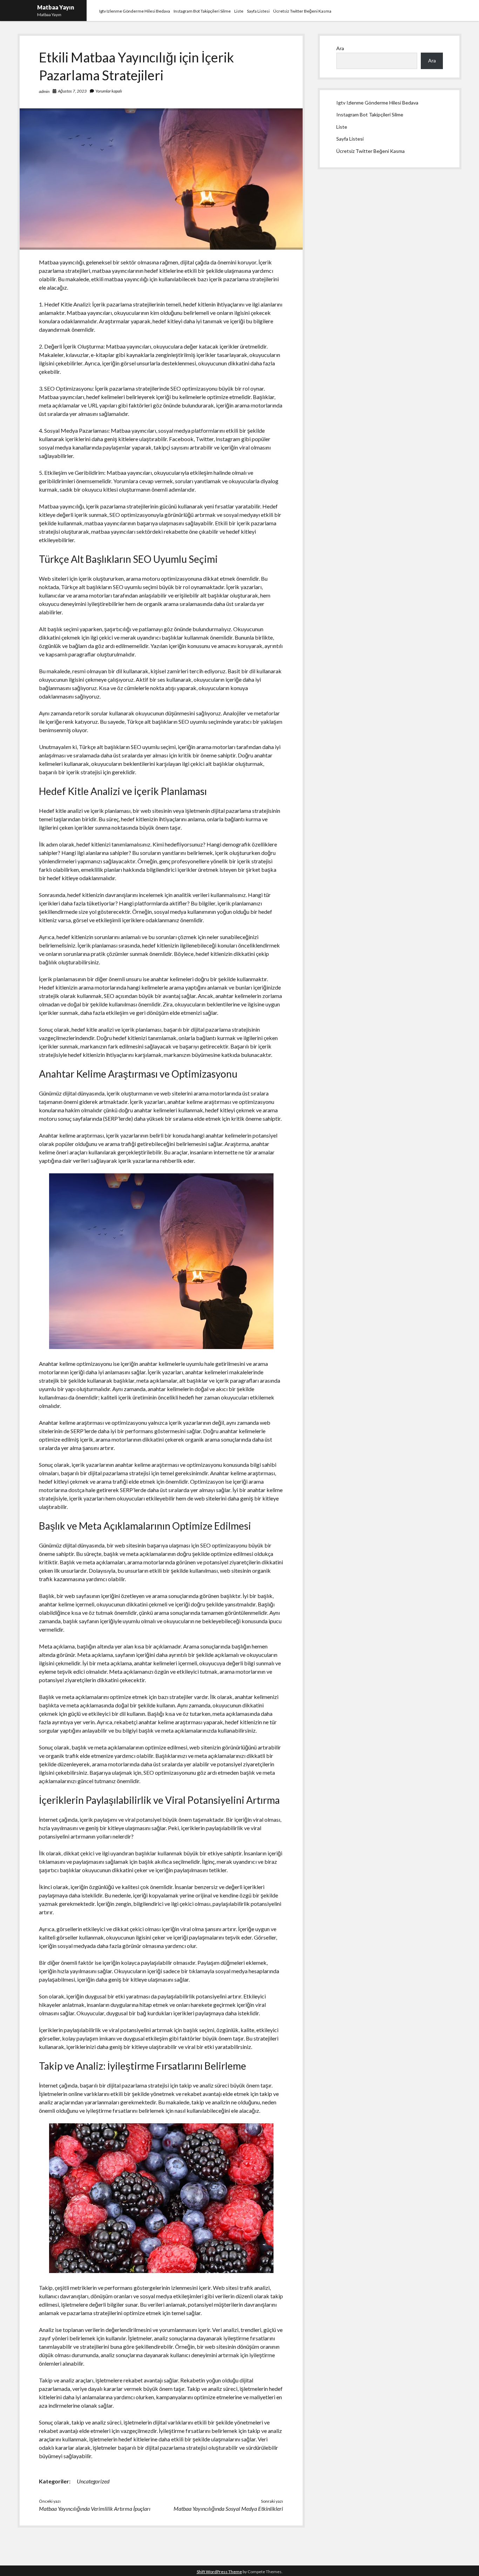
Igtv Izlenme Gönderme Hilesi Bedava (135, 11)
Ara (340, 48)
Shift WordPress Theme (219, 2572)
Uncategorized (93, 2481)
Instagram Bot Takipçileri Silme (202, 11)
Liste (239, 11)
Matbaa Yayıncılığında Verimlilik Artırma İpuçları (95, 2508)
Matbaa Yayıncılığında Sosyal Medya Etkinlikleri (228, 2508)
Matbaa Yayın (56, 7)
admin (44, 91)
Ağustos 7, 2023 (72, 91)
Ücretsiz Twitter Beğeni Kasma (302, 11)
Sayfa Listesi (258, 11)
